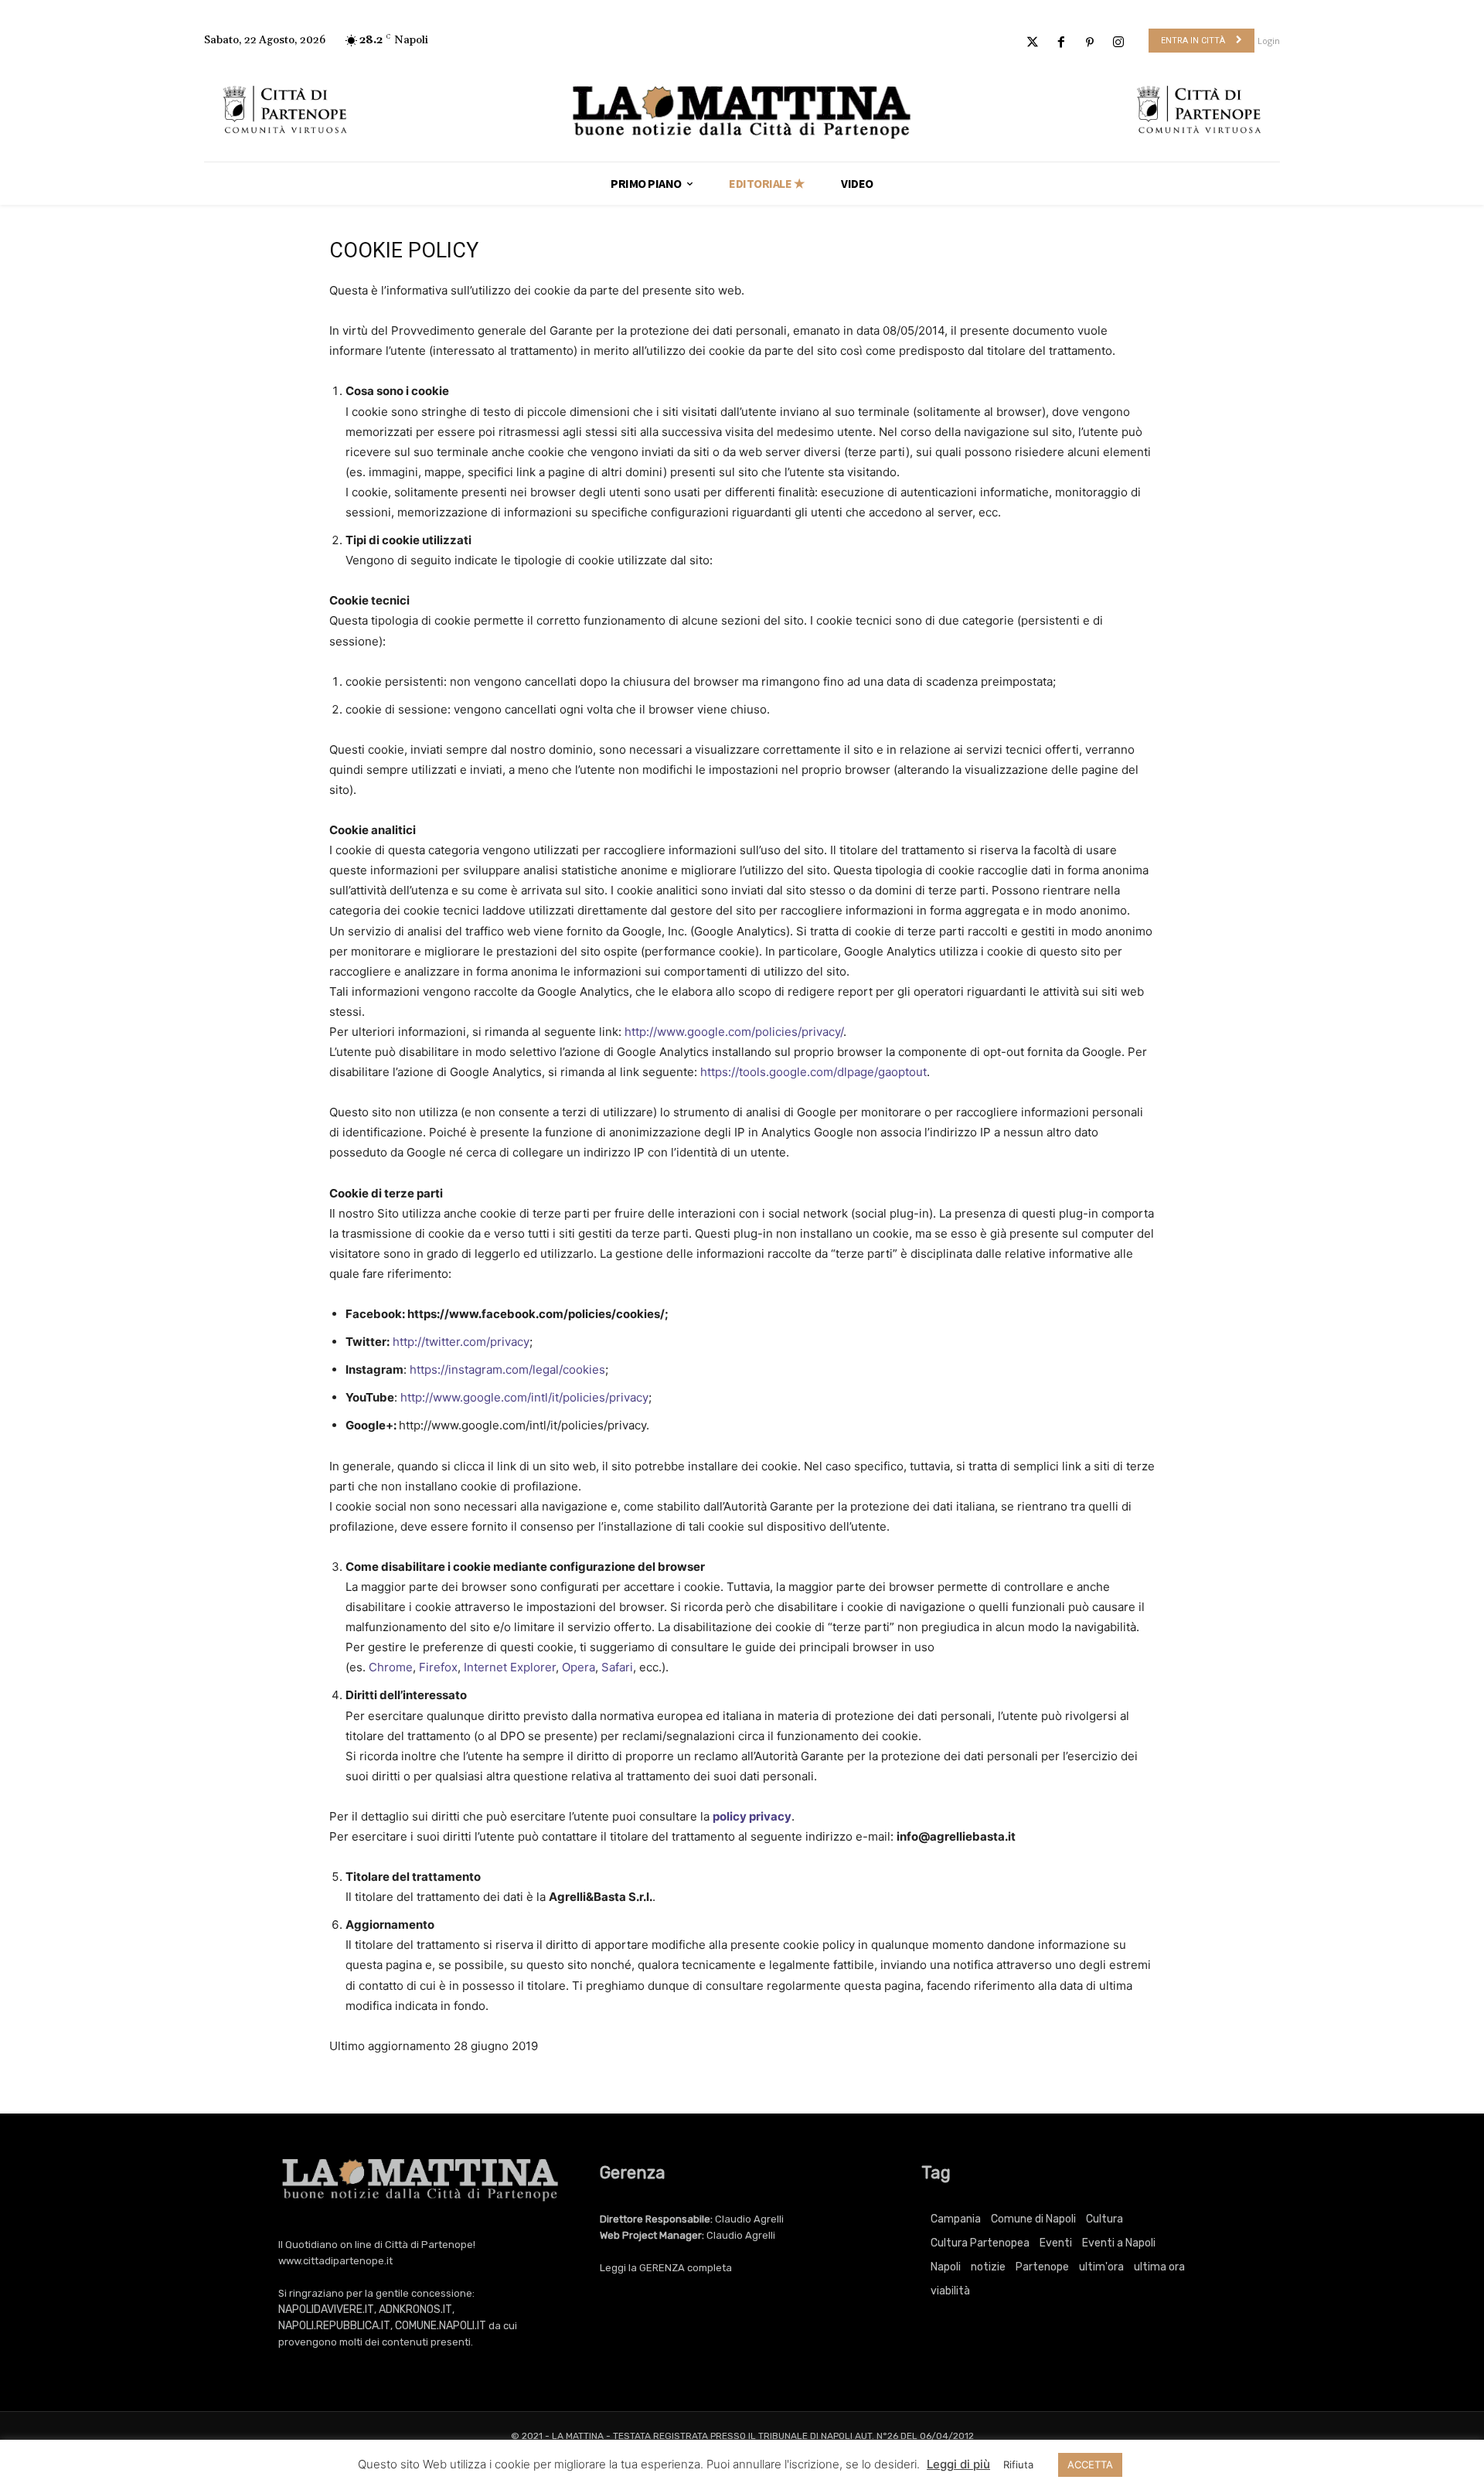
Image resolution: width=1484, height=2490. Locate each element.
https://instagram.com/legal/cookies (507, 1369)
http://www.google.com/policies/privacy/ (734, 1032)
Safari (617, 1667)
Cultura (1104, 2219)
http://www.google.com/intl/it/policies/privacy (524, 1397)
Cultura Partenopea (980, 2243)
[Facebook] (1061, 43)
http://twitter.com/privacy (461, 1342)
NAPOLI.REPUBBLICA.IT (334, 2326)
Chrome (391, 1667)
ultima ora (1159, 2267)
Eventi (1056, 2243)
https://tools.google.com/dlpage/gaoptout (813, 1072)
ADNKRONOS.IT (415, 2309)
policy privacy (752, 1816)
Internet (485, 1667)
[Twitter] (1032, 43)
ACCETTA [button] (1090, 2464)
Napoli (946, 2267)
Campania (956, 2219)
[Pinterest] (1090, 43)
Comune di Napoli (1033, 2219)
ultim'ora (1101, 2267)
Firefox (438, 1667)
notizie (988, 2267)
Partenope (1042, 2267)
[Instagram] (1119, 43)
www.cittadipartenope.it (335, 2261)
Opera (579, 1667)
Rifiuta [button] (1018, 2464)
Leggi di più (958, 2464)
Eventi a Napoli (1119, 2243)
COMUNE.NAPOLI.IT (441, 2326)
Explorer (533, 1667)
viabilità (950, 2291)
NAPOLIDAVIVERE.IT (326, 2309)
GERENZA (662, 2268)
